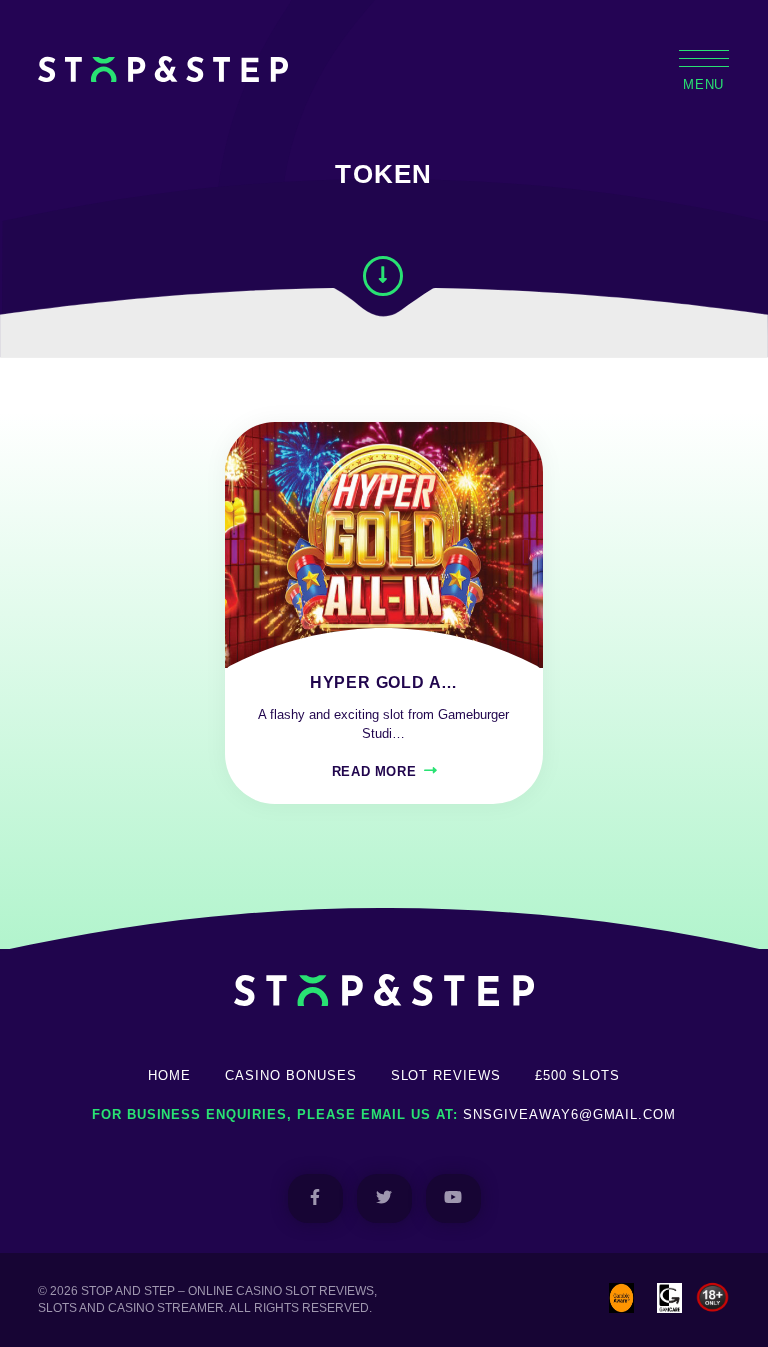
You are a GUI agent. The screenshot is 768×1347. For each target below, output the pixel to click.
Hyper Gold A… (384, 682)
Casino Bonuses (290, 1075)
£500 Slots (577, 1075)
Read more (374, 771)
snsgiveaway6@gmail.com (569, 1114)
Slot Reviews (446, 1075)
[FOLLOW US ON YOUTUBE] (453, 1198)
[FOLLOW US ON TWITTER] (384, 1198)
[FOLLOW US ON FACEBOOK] (315, 1198)
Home (169, 1075)
